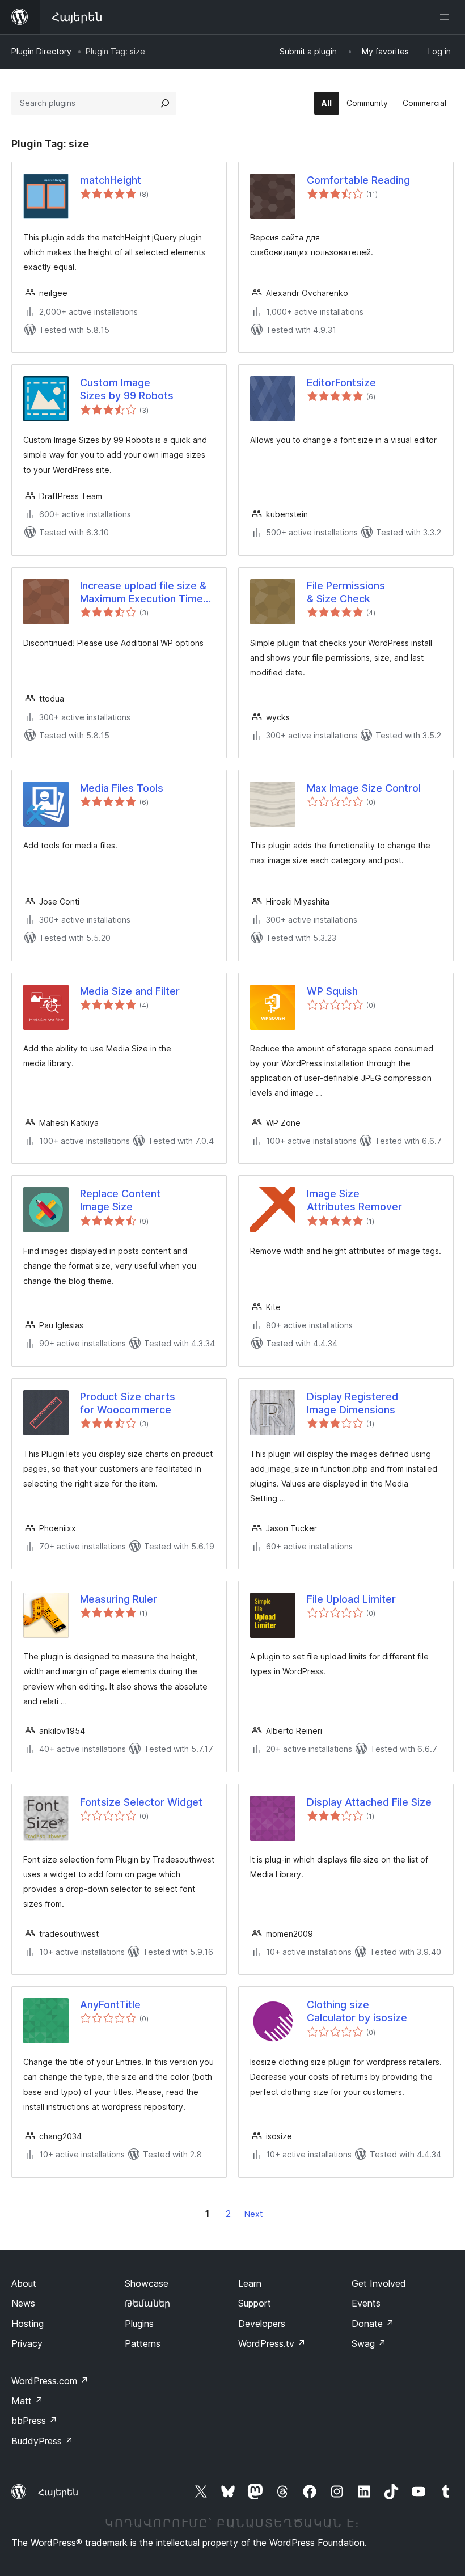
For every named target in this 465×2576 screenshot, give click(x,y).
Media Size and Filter (130, 991)
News (23, 2303)
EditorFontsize (341, 383)
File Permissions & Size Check (346, 592)
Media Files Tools (122, 788)
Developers (262, 2324)
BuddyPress (42, 2441)
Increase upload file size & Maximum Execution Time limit (143, 593)
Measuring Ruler (119, 1599)
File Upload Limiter (351, 1599)
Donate (373, 2324)
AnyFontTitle (110, 2005)
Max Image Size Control (364, 788)
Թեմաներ (147, 2303)
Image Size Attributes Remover (354, 1200)
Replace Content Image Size (120, 1200)
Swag (369, 2343)
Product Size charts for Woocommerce (128, 1403)
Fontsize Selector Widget (141, 1802)
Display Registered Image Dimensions (352, 1403)
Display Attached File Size (369, 1802)
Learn (250, 2283)
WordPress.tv (272, 2343)
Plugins (139, 2324)
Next (253, 2214)
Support (255, 2303)
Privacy (27, 2343)
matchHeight (111, 180)
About (24, 2283)
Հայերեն (58, 2492)
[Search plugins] (165, 103)
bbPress (34, 2421)
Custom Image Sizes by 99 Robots (127, 389)
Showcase (147, 2283)
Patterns (143, 2343)
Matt (27, 2401)
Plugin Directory (41, 51)
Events (366, 2303)
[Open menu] (447, 17)
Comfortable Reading (358, 180)
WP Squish (332, 991)
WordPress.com (50, 2381)
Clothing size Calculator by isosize (357, 2011)
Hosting (28, 2324)
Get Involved (379, 2283)
